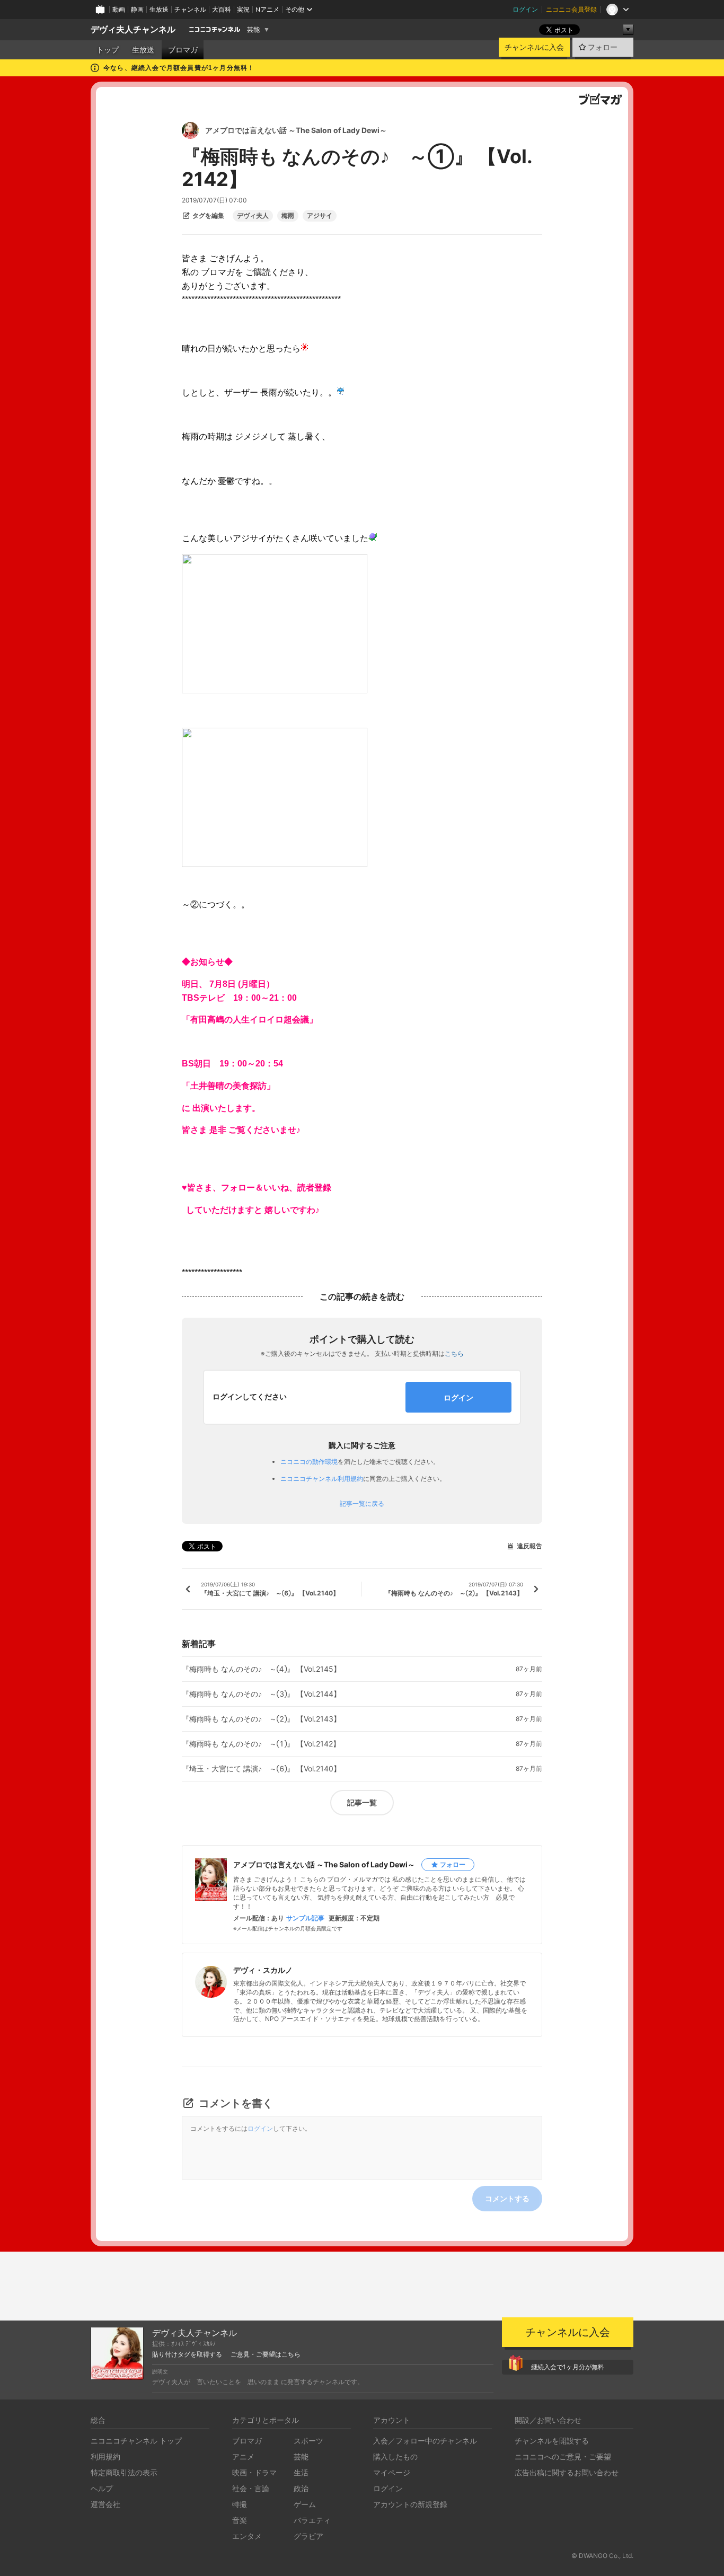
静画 (137, 9)
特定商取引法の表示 (124, 2472)
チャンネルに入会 (534, 47)
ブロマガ (183, 50)
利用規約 (105, 2456)
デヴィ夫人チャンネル (133, 29)
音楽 (240, 2520)
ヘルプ (102, 2488)
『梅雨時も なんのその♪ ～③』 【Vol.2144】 (261, 1694)
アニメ (243, 2456)
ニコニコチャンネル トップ (136, 2441)
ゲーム (305, 2504)
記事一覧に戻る (362, 1504)
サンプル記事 (305, 1918)
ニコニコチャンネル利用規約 (322, 1479)
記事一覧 (362, 1802)
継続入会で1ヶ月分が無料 (568, 2367)
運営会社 (105, 2504)
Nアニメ (267, 9)
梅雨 (288, 216)
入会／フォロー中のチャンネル (425, 2441)
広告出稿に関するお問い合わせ (567, 2472)
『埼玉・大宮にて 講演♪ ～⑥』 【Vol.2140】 (261, 1769)
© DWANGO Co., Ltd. (602, 2556)
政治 (301, 2488)
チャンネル (190, 9)
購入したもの (395, 2456)
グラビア (308, 2536)
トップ (108, 50)
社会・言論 (251, 2488)
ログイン (525, 9)
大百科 (222, 9)
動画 (119, 9)
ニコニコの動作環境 (309, 1462)
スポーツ (308, 2441)
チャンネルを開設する (552, 2441)
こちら (454, 1353)
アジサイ (320, 216)
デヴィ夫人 (253, 216)
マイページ (392, 2472)
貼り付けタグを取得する (187, 2354)
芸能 (253, 30)
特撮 (240, 2504)
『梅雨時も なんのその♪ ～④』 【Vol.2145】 (261, 1669)
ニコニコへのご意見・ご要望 (563, 2456)
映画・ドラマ (254, 2472)
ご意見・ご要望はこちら (266, 2354)
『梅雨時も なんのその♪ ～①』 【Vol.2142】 (261, 1744)
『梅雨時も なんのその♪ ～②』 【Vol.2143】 (261, 1719)
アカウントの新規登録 (410, 2504)
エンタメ (247, 2536)
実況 (243, 9)
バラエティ (312, 2520)
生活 (301, 2472)
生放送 (159, 9)
